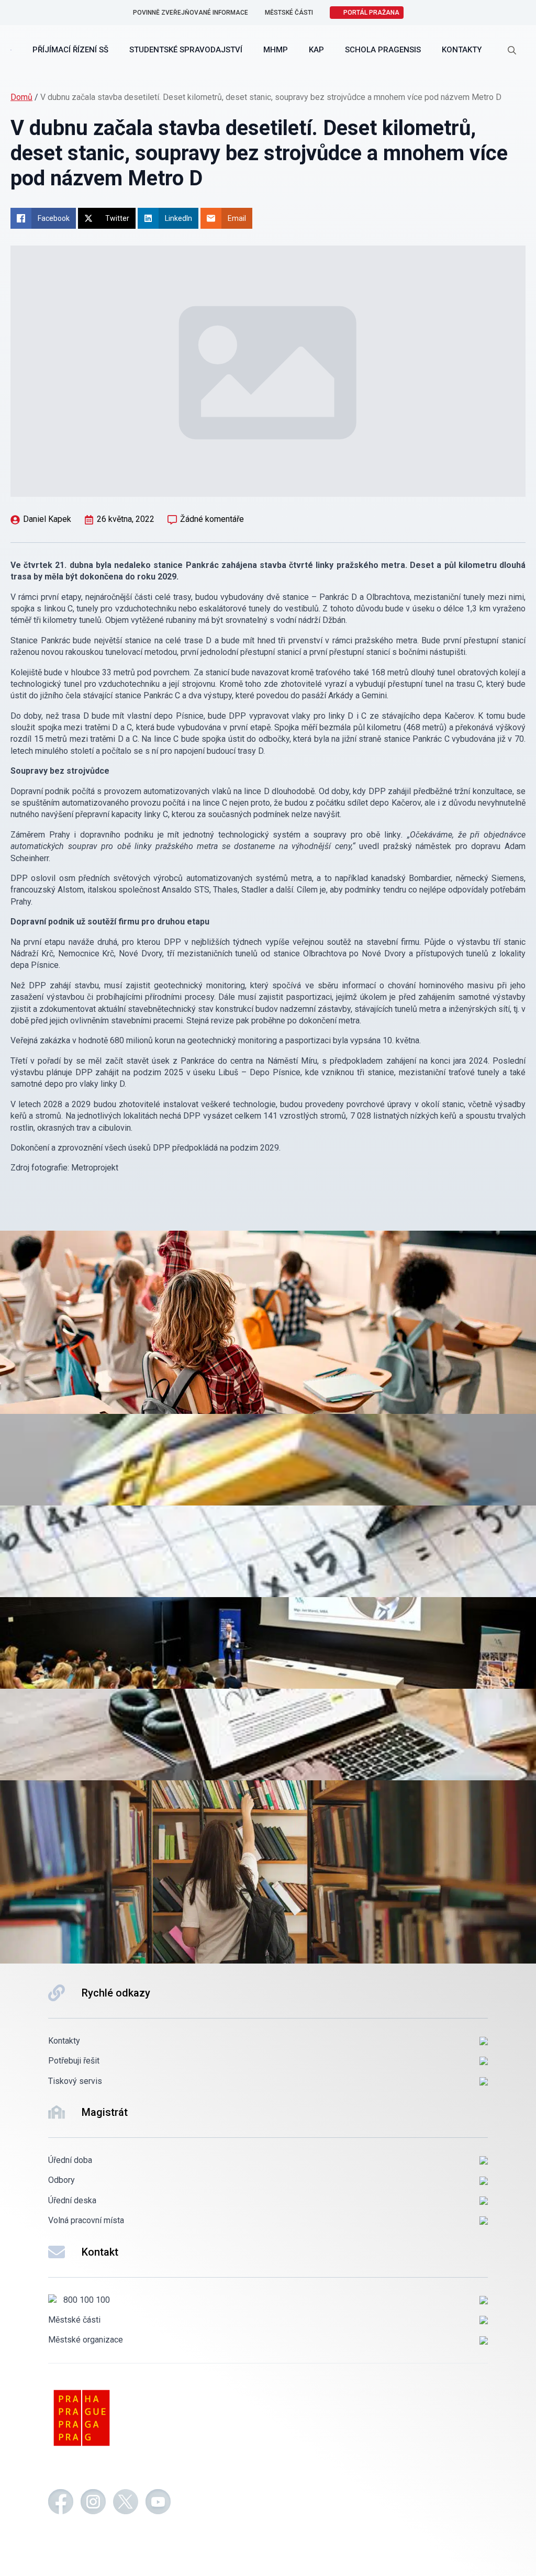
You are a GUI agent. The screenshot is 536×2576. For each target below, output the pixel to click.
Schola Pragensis (383, 50)
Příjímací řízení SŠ (70, 50)
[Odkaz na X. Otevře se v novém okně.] (126, 2503)
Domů (21, 97)
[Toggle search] (512, 50)
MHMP (276, 50)
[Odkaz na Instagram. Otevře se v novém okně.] (93, 2503)
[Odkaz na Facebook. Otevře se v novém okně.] (61, 2503)
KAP (316, 50)
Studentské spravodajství (186, 50)
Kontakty (462, 50)
